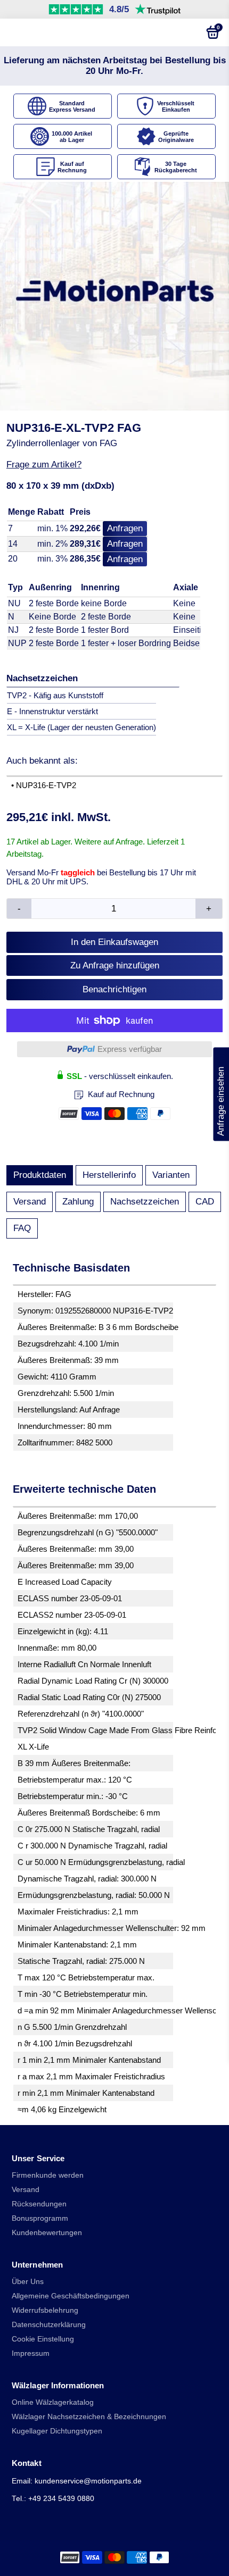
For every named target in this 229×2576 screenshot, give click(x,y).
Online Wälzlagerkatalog (53, 2402)
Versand (30, 1202)
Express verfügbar (130, 1049)
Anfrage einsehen (221, 1094)
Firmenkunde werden (48, 2175)
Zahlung (78, 1202)
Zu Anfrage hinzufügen (115, 965)
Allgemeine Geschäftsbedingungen (71, 2296)
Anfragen (125, 528)
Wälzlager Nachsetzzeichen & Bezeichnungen (89, 2417)
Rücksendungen (39, 2204)
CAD (205, 1202)
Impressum (31, 2353)
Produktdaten (40, 1175)
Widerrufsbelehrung (45, 2310)
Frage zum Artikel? (44, 465)
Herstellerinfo (109, 1175)
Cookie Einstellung (43, 2339)
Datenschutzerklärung (49, 2325)
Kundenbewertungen (47, 2233)
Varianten (171, 1175)
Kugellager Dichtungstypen (57, 2431)
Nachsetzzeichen (145, 1202)
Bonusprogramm (40, 2218)
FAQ (22, 1228)
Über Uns (28, 2282)
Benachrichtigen (114, 989)
